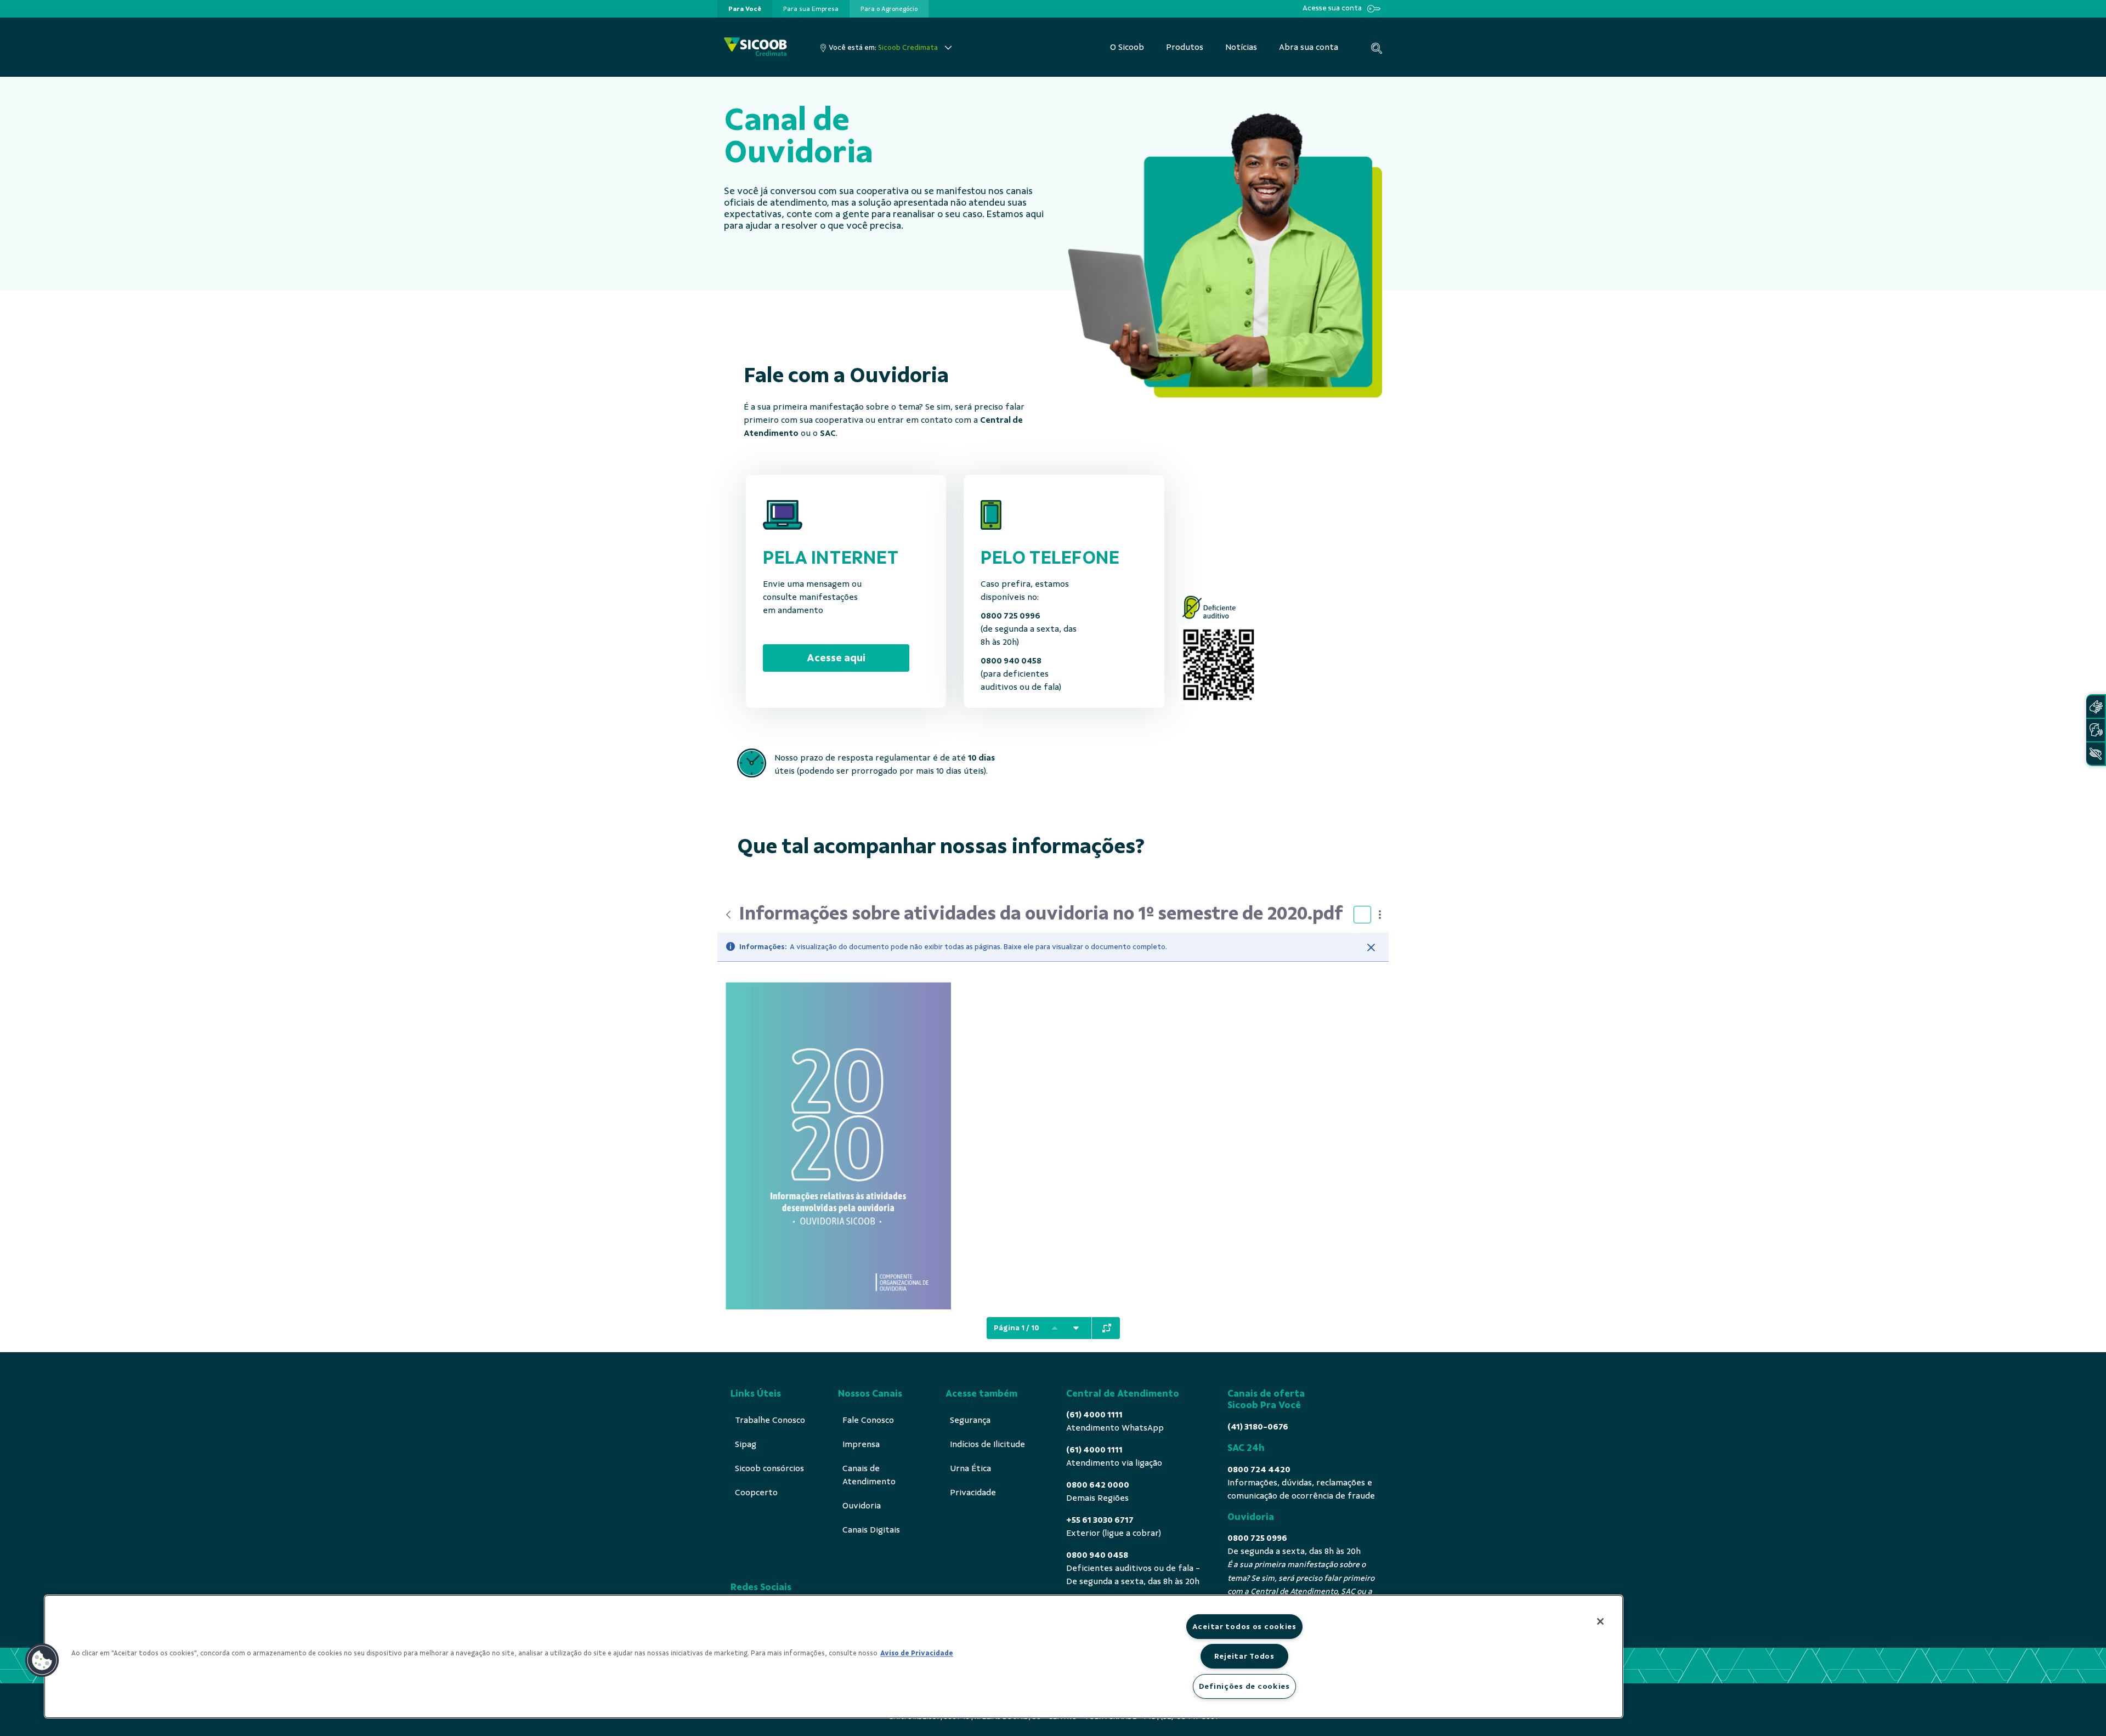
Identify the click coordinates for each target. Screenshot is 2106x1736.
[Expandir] (1107, 1328)
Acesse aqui (836, 658)
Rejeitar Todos (1244, 1656)
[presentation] (745, 9)
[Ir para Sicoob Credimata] (755, 47)
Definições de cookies (1244, 1686)
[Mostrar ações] (1380, 915)
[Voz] (2096, 730)
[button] (42, 1660)
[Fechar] (1371, 948)
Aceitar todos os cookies (1244, 1626)
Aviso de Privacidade (917, 1653)
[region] (834, 1656)
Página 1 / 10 (1017, 1328)
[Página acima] (1055, 1328)
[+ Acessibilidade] (2096, 754)
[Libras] (2096, 707)
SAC (828, 433)
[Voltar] (728, 915)
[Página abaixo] (1076, 1328)
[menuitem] (745, 9)
